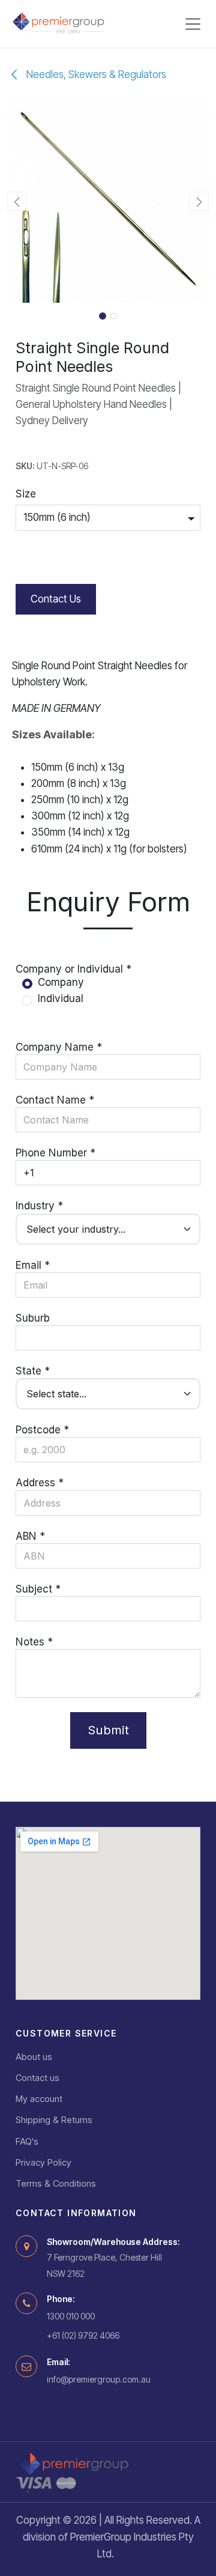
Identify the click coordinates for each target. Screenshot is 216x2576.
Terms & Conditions (56, 2183)
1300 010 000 (71, 2316)
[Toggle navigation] (193, 24)
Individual (61, 998)
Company (61, 982)
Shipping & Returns (54, 2120)
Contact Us (56, 599)
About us (34, 2057)
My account (39, 2099)
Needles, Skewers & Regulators (95, 74)
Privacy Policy (43, 2162)
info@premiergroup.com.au (99, 2379)
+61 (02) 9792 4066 (83, 2335)
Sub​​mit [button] (108, 1730)
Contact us (37, 2078)
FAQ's (27, 2141)
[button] (17, 201)
